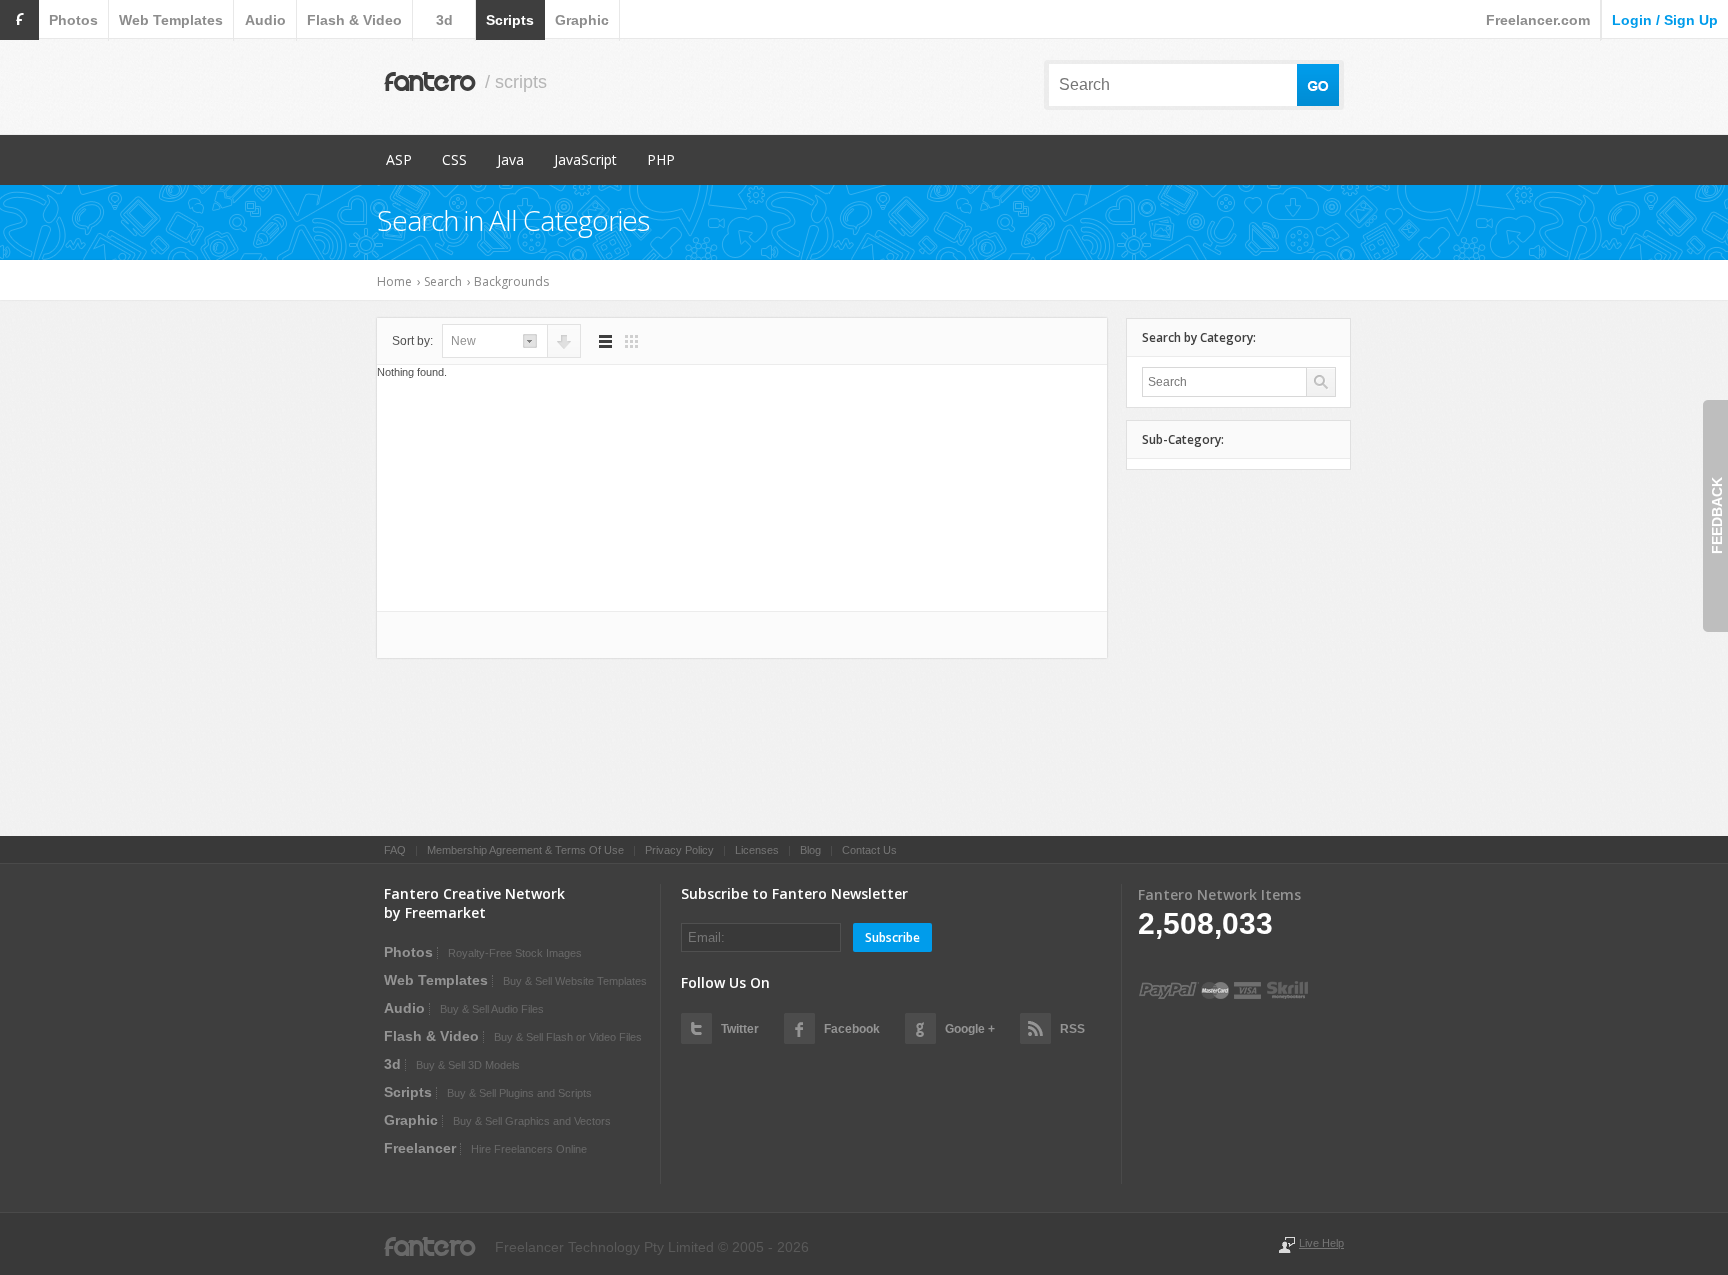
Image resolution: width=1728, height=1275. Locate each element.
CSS (454, 159)
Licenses (757, 850)
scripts (510, 20)
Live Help (1321, 1243)
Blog (810, 850)
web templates (171, 20)
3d (444, 20)
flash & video (354, 20)
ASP (399, 159)
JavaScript (585, 159)
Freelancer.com (1538, 20)
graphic (582, 20)
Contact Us (869, 850)
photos (73, 20)
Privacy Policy (679, 850)
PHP (661, 159)
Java (510, 159)
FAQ (395, 850)
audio (265, 20)
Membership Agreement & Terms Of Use (525, 850)
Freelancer (420, 1148)
